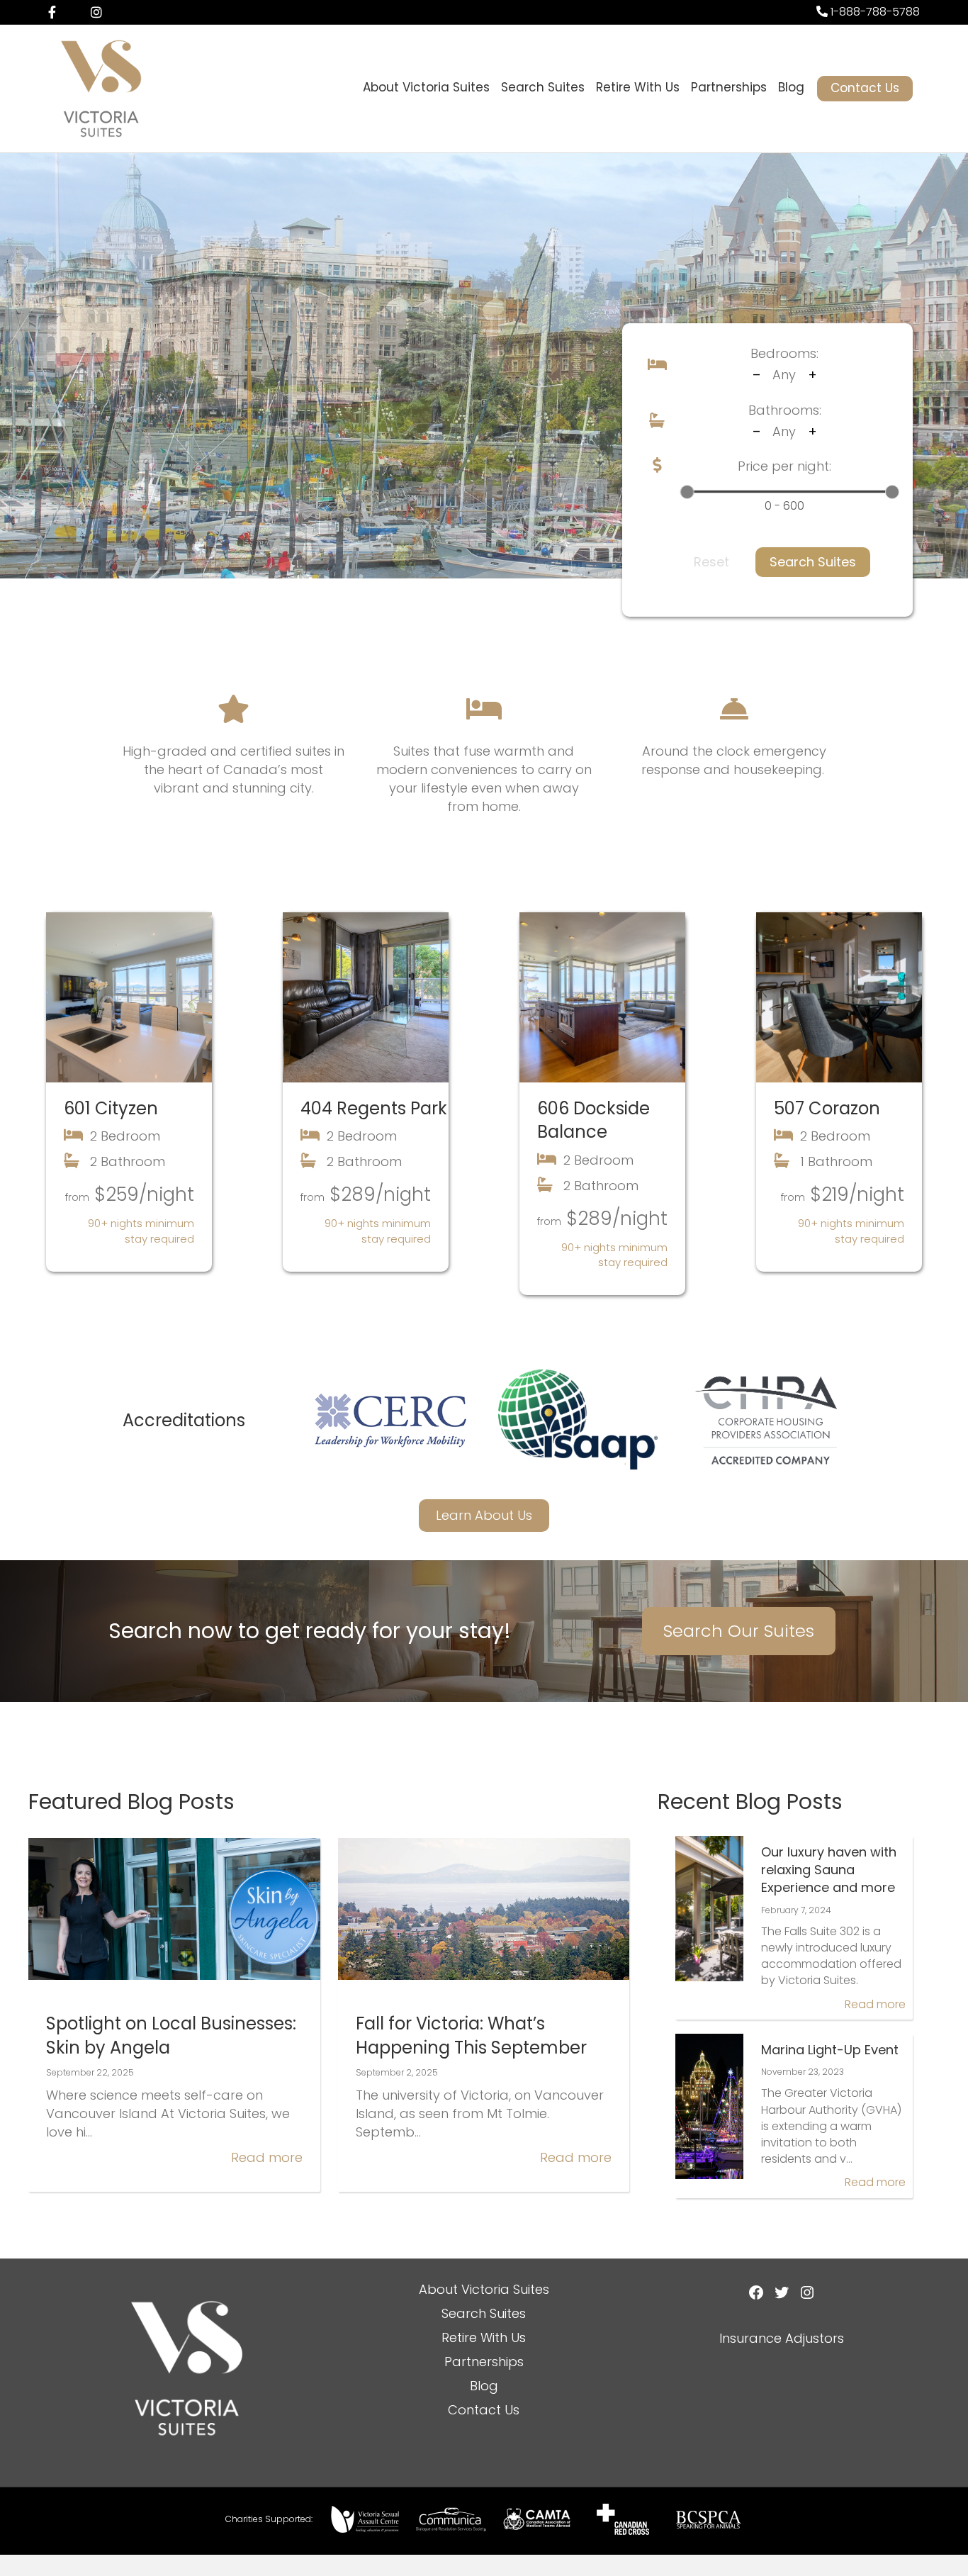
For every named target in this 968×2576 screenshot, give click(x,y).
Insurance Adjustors (782, 2338)
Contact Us (865, 88)
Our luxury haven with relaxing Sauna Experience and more (829, 1870)
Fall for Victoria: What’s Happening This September (471, 2035)
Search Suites (543, 87)
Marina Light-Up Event (830, 2050)
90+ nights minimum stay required (141, 1231)
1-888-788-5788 (874, 12)
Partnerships (729, 87)
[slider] (687, 492)
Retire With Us (638, 87)
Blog (791, 87)
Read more (267, 2157)
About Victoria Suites (426, 87)
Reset (711, 562)
